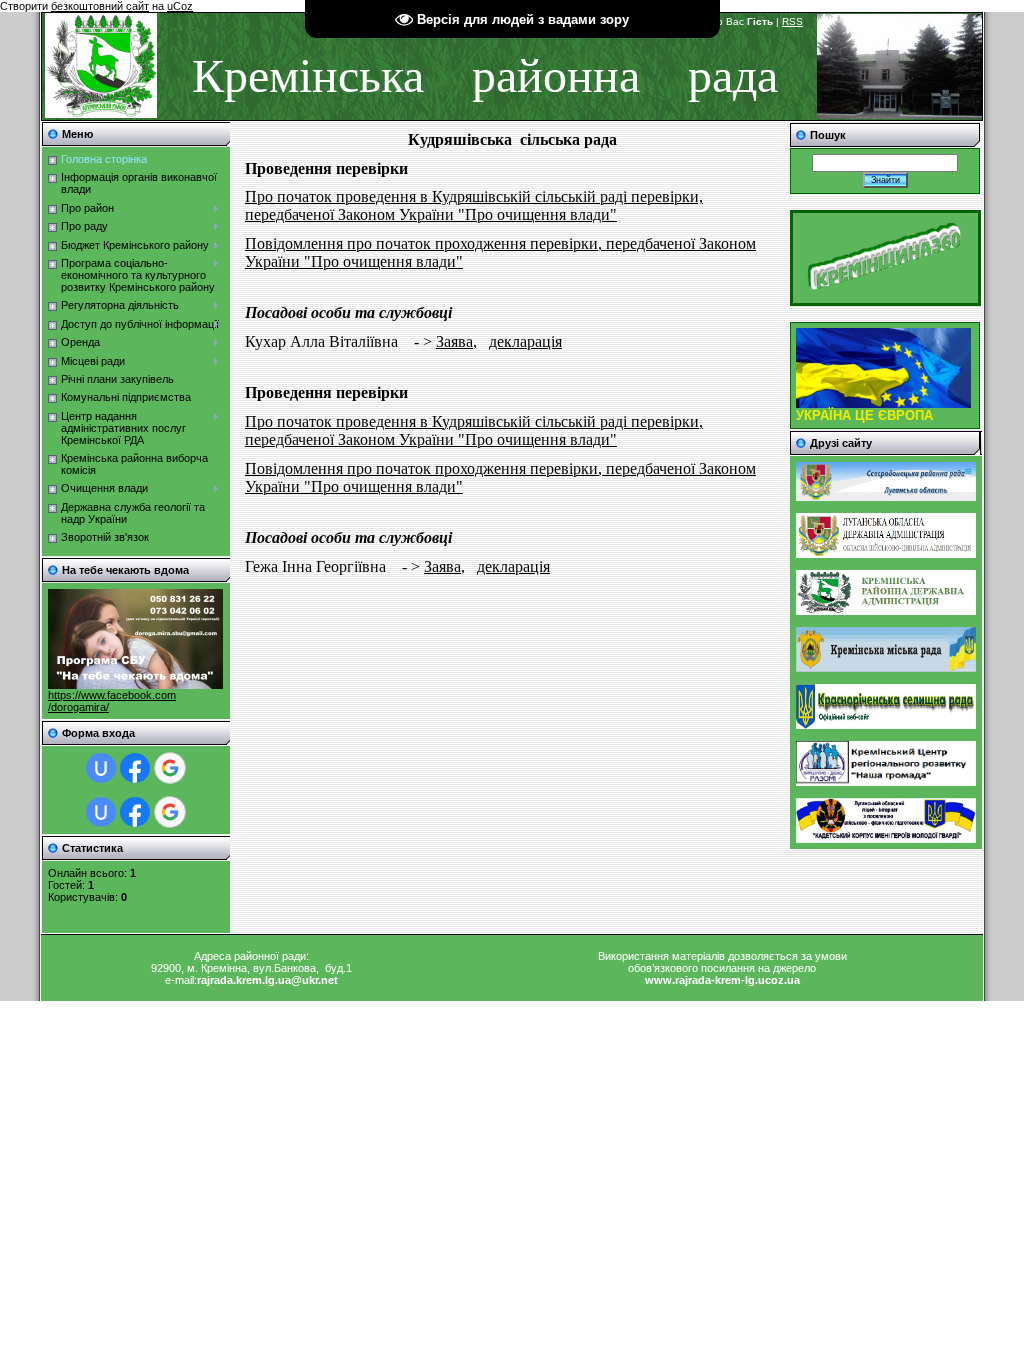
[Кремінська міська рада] (886, 668)
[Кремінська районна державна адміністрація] (886, 611)
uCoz (180, 6)
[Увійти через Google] (170, 768)
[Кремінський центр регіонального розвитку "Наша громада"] (886, 782)
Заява (454, 341)
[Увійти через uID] (101, 768)
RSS (792, 21)
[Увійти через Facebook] (135, 768)
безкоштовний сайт (100, 6)
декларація (525, 341)
